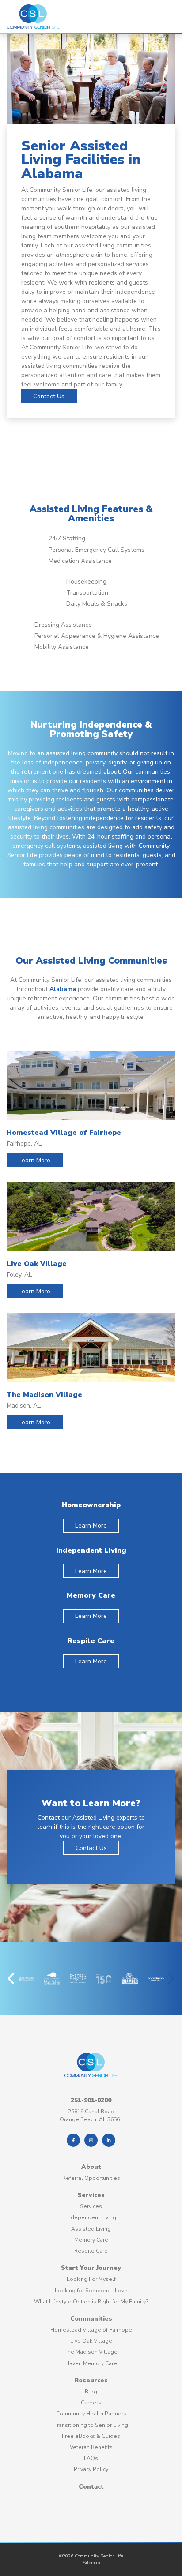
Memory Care (91, 2240)
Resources (91, 2380)
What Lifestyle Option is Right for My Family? (91, 2302)
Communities (91, 2319)
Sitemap (91, 2563)
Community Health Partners (91, 2414)
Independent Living (91, 2217)
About (91, 2167)
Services (91, 2195)
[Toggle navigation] (162, 17)
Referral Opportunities (91, 2178)
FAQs (91, 2458)
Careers (91, 2403)
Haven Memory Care (91, 2363)
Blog (91, 2392)
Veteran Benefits (91, 2447)
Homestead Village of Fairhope (91, 2330)
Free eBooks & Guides (91, 2436)
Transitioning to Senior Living (91, 2425)
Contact (91, 2487)
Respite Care (91, 2251)
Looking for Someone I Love (91, 2291)
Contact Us (49, 396)
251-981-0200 (91, 2100)
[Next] (170, 1978)
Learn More (34, 1160)
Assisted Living (91, 2229)
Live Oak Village (91, 2341)
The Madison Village (91, 2352)
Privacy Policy (91, 2469)
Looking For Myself (91, 2279)
